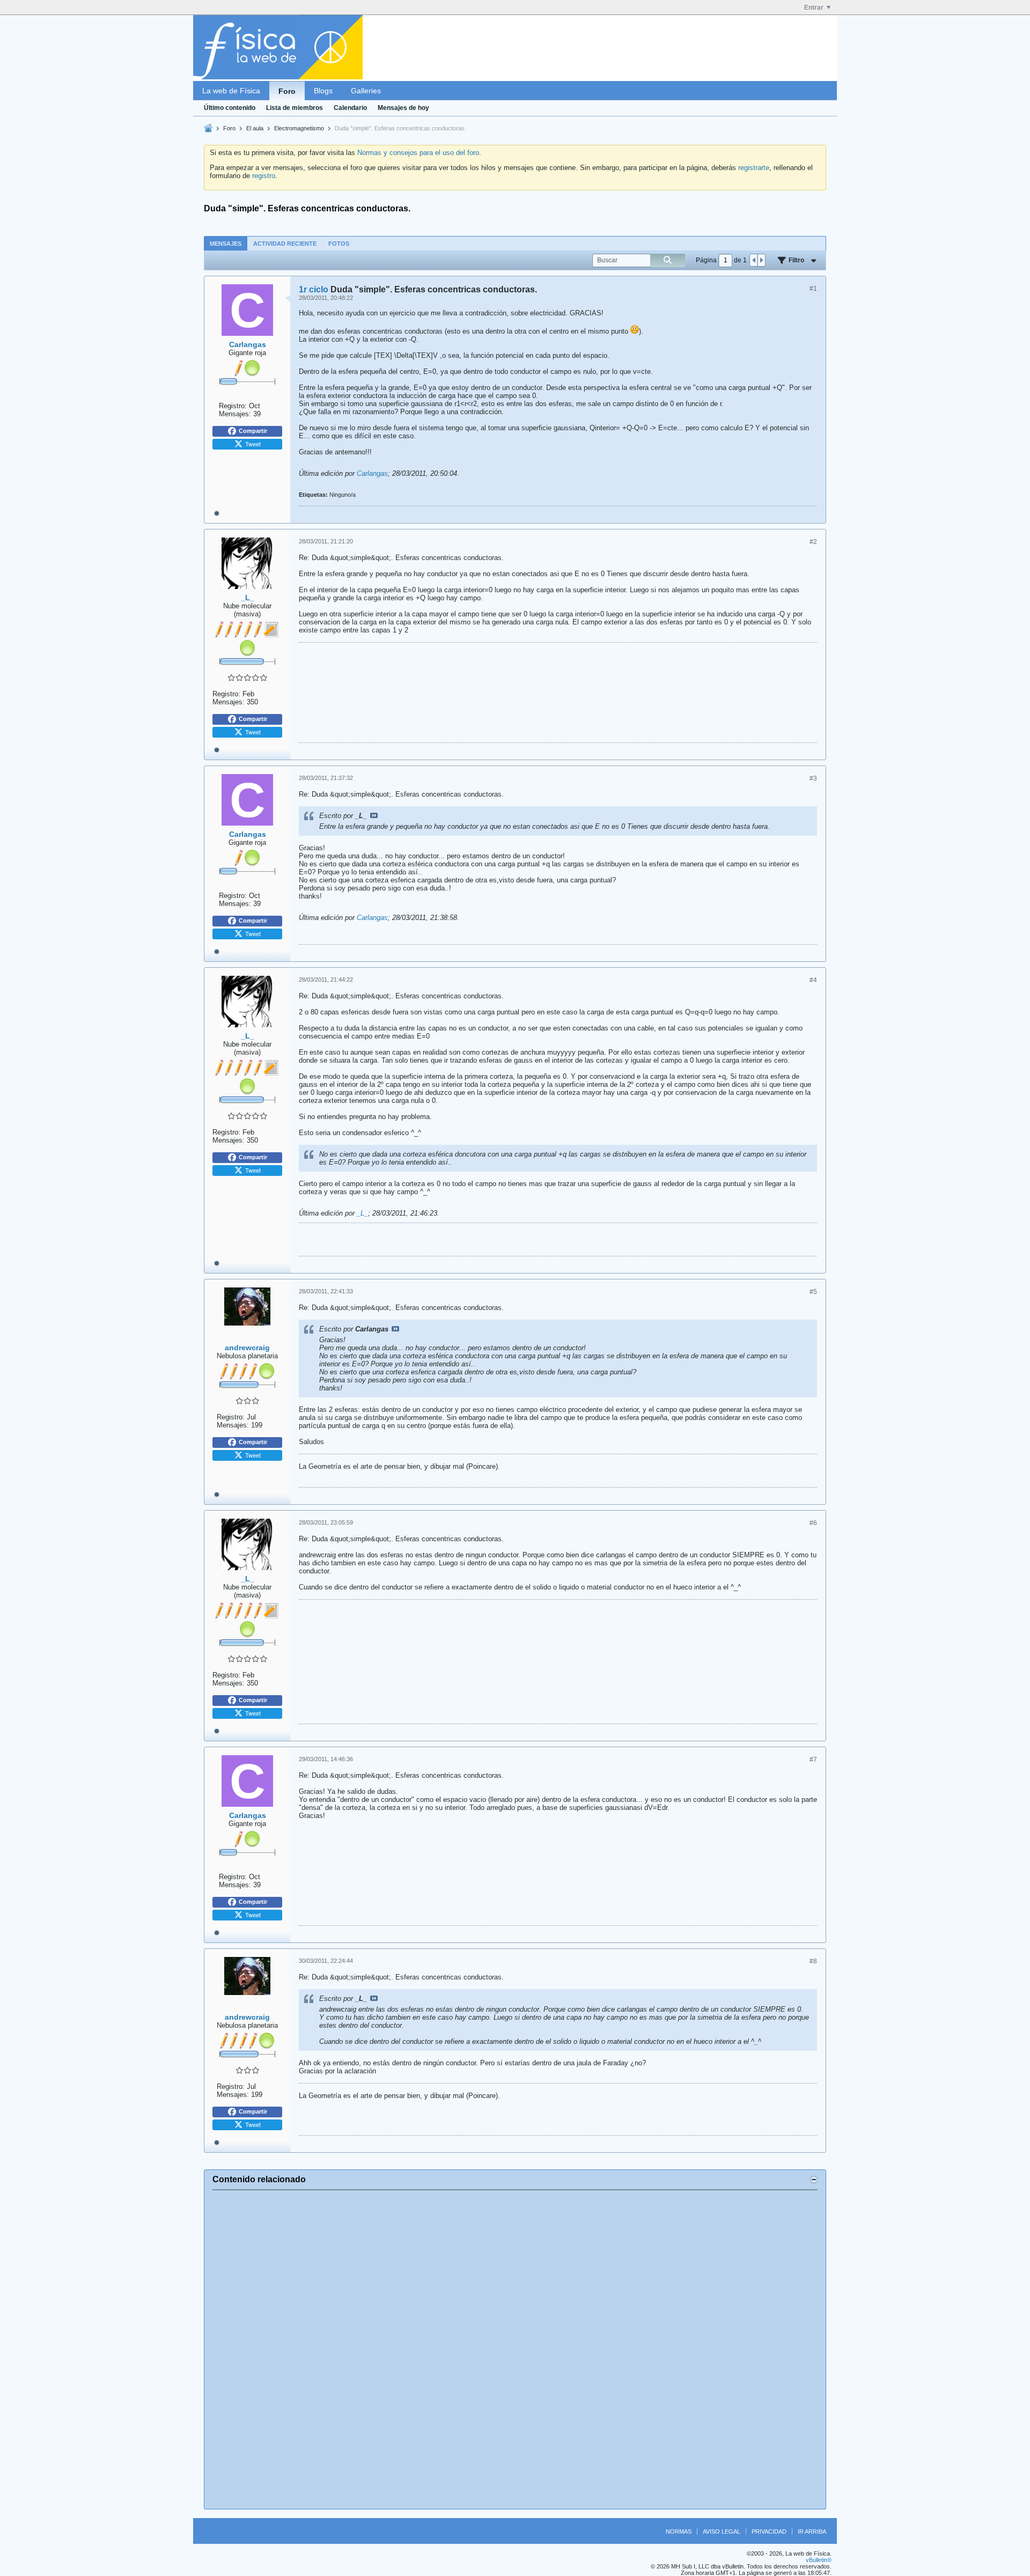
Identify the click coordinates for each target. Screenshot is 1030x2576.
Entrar (814, 8)
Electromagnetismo (299, 128)
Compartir (253, 431)
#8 (813, 1961)
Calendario (350, 108)
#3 (813, 778)
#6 (813, 1523)
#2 (813, 542)
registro (264, 176)
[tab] (226, 243)
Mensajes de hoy (403, 108)
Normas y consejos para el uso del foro (418, 153)
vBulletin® (819, 2560)
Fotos (339, 244)
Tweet (253, 444)
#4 (813, 980)
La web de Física (231, 91)
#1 (813, 289)
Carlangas (372, 473)
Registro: (233, 406)
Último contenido (230, 108)
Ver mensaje (374, 815)
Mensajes (226, 244)
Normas (679, 2531)
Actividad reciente (285, 244)
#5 (813, 1292)
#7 (813, 1760)
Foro (287, 91)
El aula (255, 128)
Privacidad (769, 2531)
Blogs (323, 91)
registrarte (754, 168)
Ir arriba (812, 2531)
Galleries (366, 91)
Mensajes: (235, 414)
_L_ (362, 1213)
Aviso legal (722, 2531)
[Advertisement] (515, 2350)
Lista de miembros (295, 108)
